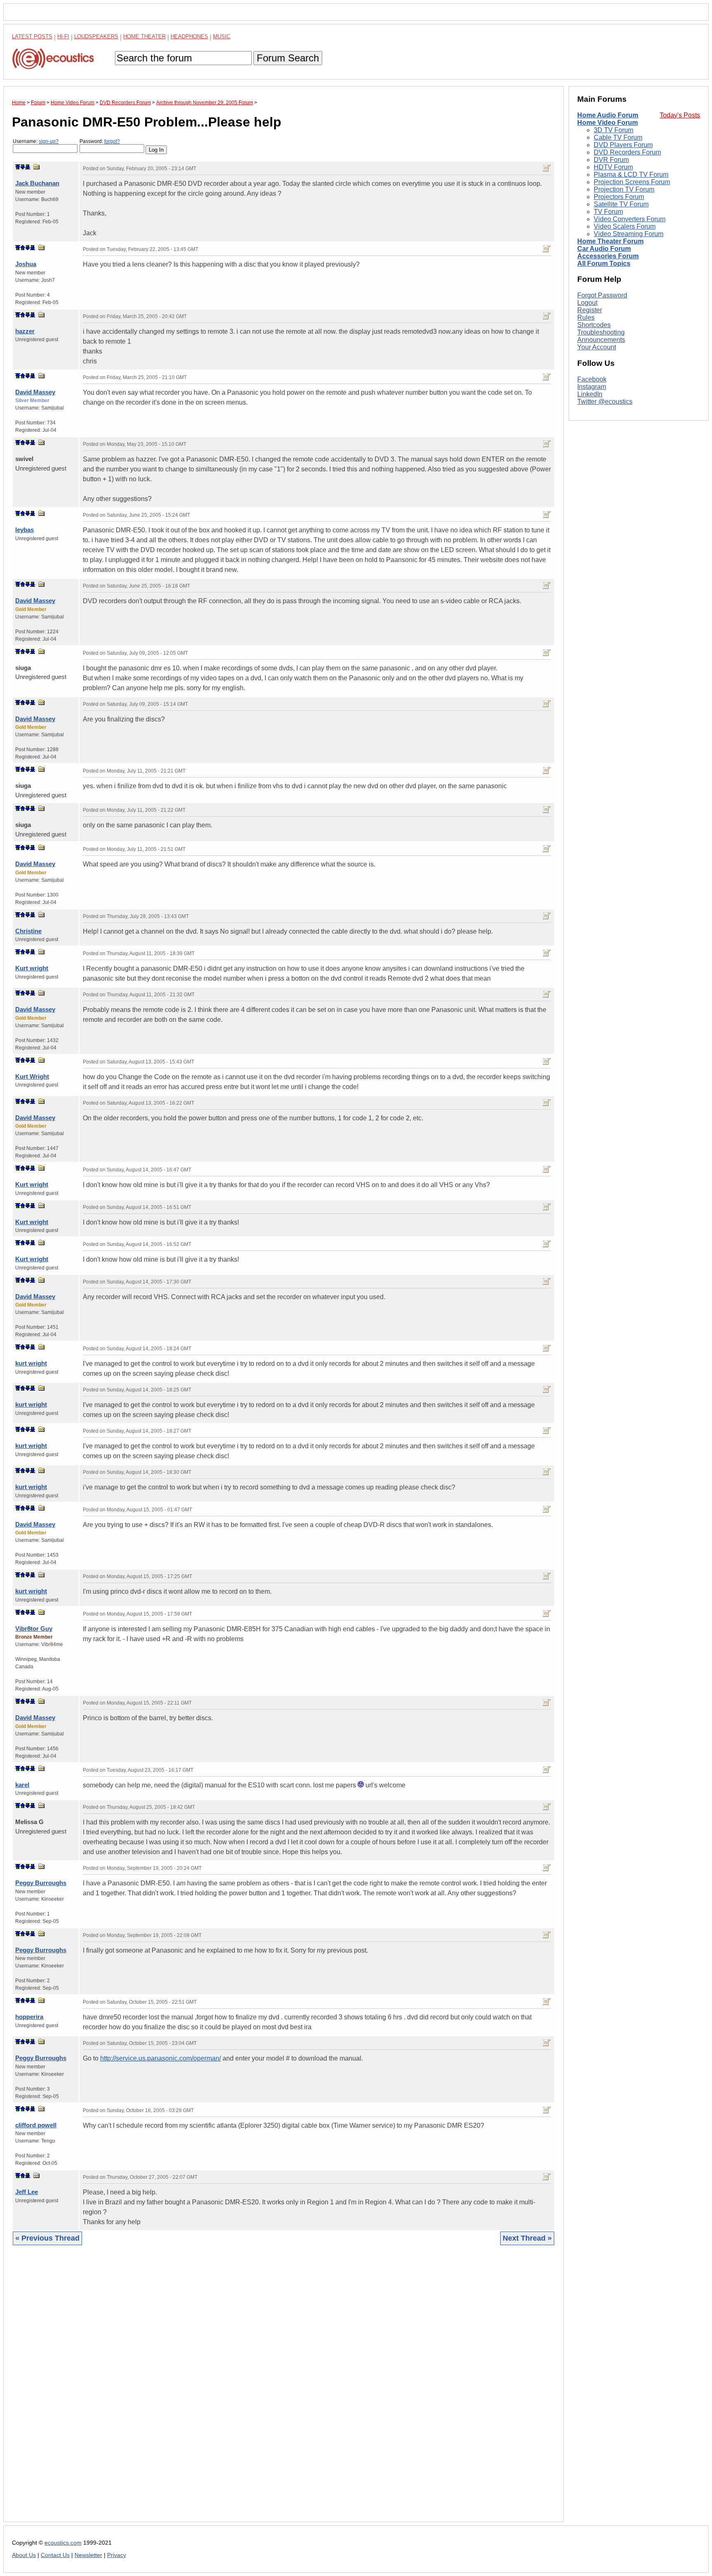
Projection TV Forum (624, 189)
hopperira (29, 2017)
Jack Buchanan (37, 183)
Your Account (597, 347)
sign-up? (49, 141)
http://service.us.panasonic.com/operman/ (160, 2058)
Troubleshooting (601, 332)
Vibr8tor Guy (34, 1629)
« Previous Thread (47, 2238)
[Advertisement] (259, 2390)
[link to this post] (37, 167)
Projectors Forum (619, 197)
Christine (28, 931)
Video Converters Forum (630, 219)
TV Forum (608, 212)
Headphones (189, 36)
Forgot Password (602, 295)
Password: (100, 141)
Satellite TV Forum (621, 204)
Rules (586, 317)
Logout (587, 303)
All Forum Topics (604, 263)
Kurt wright (32, 968)
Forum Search (288, 58)
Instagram (592, 387)
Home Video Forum (608, 123)
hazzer (25, 331)
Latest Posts (32, 36)
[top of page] (18, 167)
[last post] (28, 167)
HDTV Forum (613, 167)
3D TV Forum (614, 130)
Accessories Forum (608, 256)
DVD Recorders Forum (627, 152)
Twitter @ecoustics (605, 402)
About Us (24, 2555)
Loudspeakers (96, 36)
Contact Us (55, 2555)
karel (22, 1785)
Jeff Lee (27, 2192)
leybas (25, 530)
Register (590, 310)
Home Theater (144, 36)
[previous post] (23, 248)
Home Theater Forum (610, 241)
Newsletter (88, 2555)
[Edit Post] (547, 168)
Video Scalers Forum (625, 226)
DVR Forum (611, 160)
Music (222, 36)
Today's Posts (680, 115)
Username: (36, 141)
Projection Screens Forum (632, 182)
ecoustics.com (63, 2543)
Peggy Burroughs (41, 1883)
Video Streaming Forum (629, 234)
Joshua (26, 264)
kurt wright (31, 1363)
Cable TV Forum (618, 137)
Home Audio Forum (608, 115)
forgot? (112, 141)
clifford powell (36, 2125)
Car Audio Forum (604, 249)
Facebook (592, 379)
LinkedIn (590, 394)
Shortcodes (594, 325)
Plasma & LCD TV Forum (631, 174)
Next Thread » (527, 2238)
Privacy (117, 2555)
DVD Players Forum (623, 145)
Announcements (601, 340)
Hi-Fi (63, 36)
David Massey (35, 392)
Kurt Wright (32, 1076)
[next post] (23, 167)
